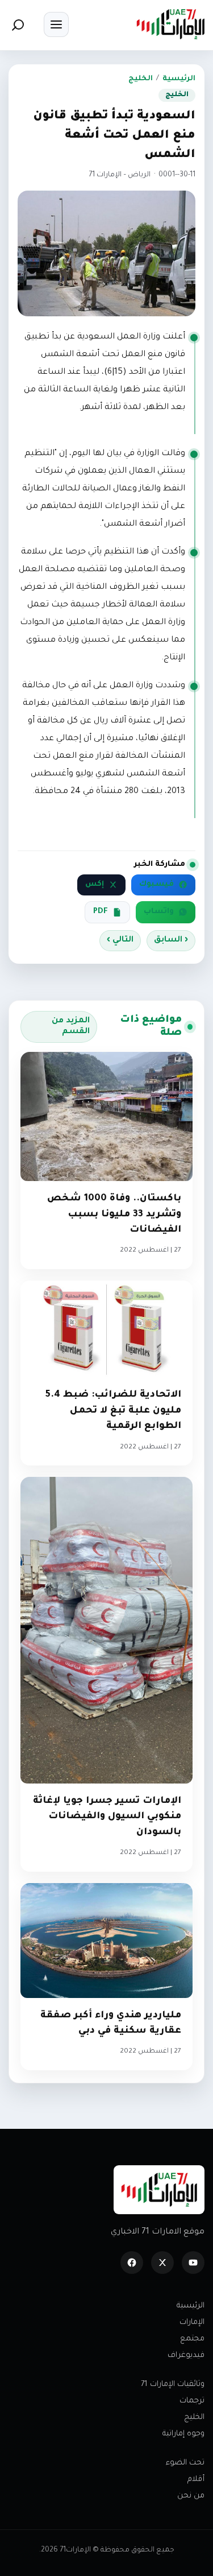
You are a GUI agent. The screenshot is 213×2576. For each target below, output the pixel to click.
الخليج (141, 79)
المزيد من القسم (71, 1027)
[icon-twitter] (162, 2263)
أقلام (196, 2480)
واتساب (159, 912)
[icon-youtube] (193, 2263)
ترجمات (192, 2401)
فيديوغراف (186, 2356)
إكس (95, 885)
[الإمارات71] (170, 24)
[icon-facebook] (132, 2263)
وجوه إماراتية (183, 2434)
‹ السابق (171, 940)
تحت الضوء (185, 2463)
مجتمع (192, 2339)
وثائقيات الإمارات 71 (173, 2385)
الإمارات (192, 2323)
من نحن (191, 2496)
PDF (101, 912)
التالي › (120, 940)
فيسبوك (156, 885)
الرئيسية (179, 79)
